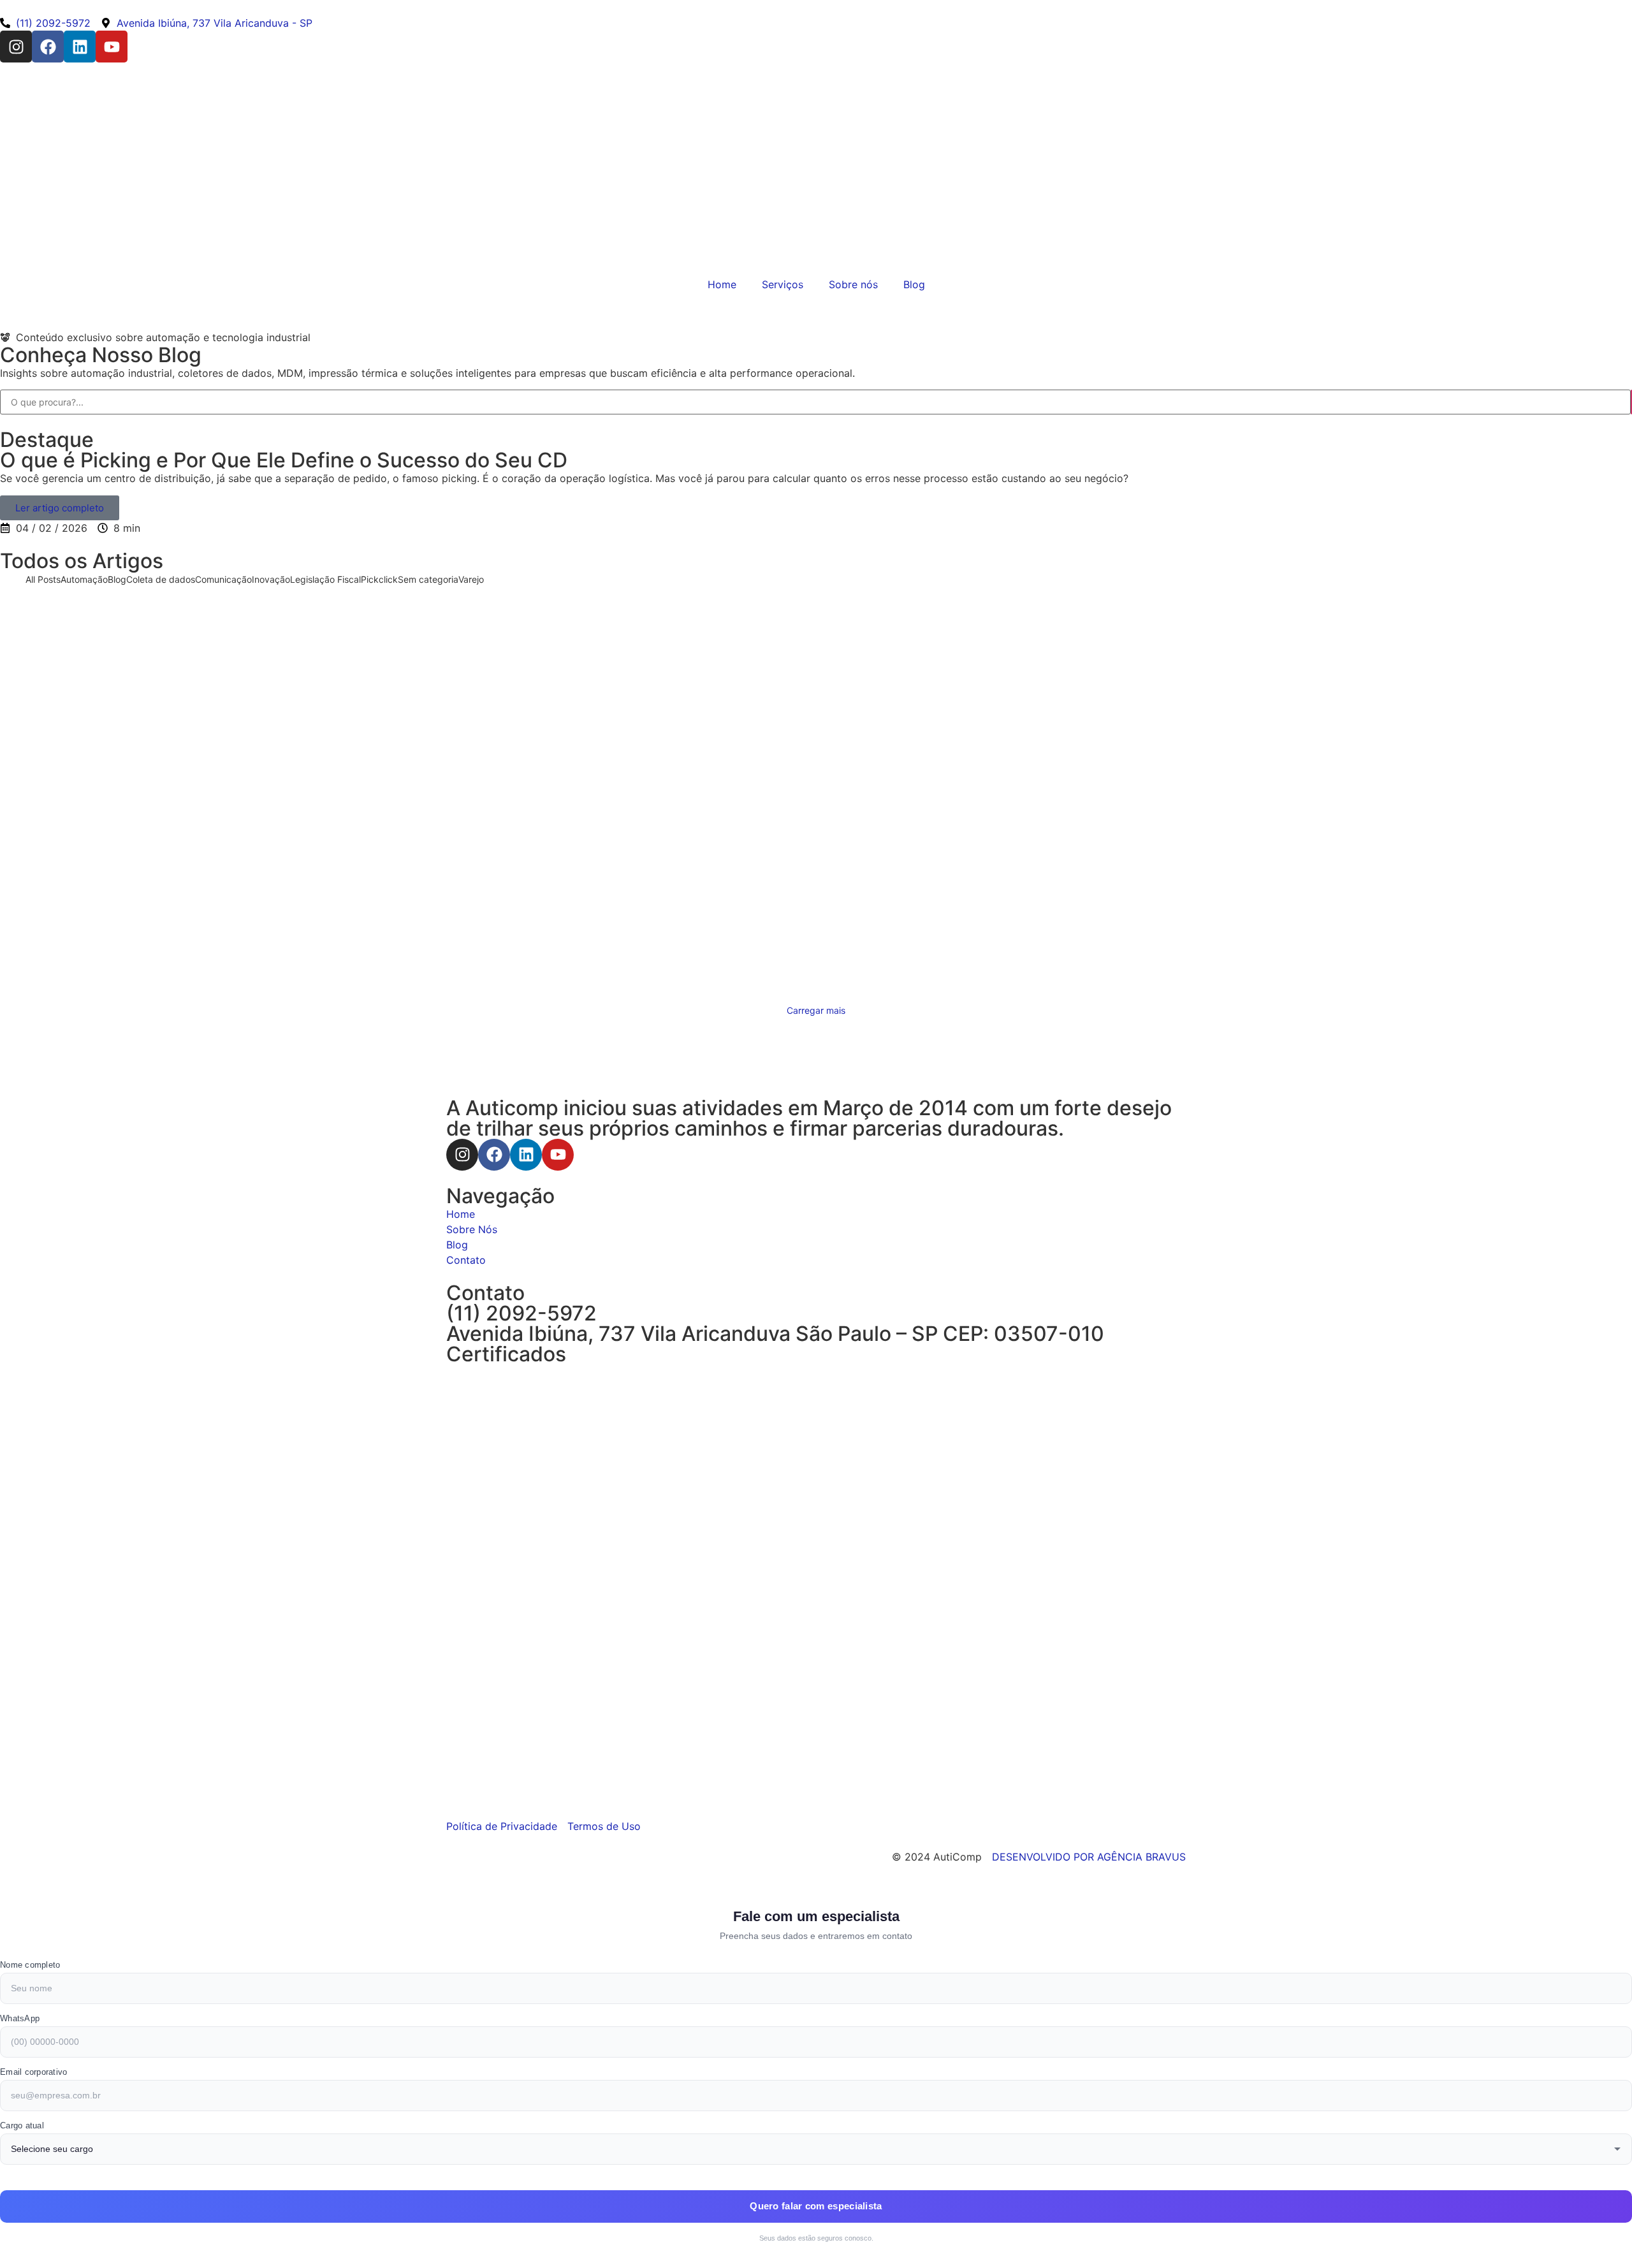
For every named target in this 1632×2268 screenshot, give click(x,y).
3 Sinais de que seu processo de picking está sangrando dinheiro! (300, 891)
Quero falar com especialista (816, 2206)
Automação (286, 593)
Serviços (783, 284)
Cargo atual (22, 2125)
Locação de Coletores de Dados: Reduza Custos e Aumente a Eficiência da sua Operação (754, 721)
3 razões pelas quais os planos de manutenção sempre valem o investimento (835, 834)
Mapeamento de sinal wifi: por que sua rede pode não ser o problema (748, 778)
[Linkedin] (80, 47)
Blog (914, 284)
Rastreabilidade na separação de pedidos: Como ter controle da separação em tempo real (292, 834)
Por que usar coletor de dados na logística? (232, 721)
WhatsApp (20, 2018)
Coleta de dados (345, 593)
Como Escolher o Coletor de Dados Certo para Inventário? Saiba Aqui (1311, 721)
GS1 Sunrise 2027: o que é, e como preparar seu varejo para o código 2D (1218, 778)
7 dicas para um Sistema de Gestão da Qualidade (1009, 607)
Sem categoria (835, 820)
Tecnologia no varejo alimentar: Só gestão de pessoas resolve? (257, 778)
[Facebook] (48, 47)
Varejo (1102, 934)
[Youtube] (112, 47)
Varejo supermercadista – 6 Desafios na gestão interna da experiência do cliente (1102, 948)
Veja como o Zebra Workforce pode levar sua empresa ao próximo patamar (320, 607)
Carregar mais (816, 1010)
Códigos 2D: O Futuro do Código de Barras (255, 664)
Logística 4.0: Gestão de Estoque (1304, 664)
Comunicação (1320, 650)
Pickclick (300, 877)
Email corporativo (33, 2072)
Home (722, 284)
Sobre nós (853, 284)
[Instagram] (16, 47)
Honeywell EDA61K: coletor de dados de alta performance (786, 664)
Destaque (47, 440)
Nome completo (30, 1965)
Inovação (1369, 650)
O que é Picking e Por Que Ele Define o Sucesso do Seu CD (284, 460)
